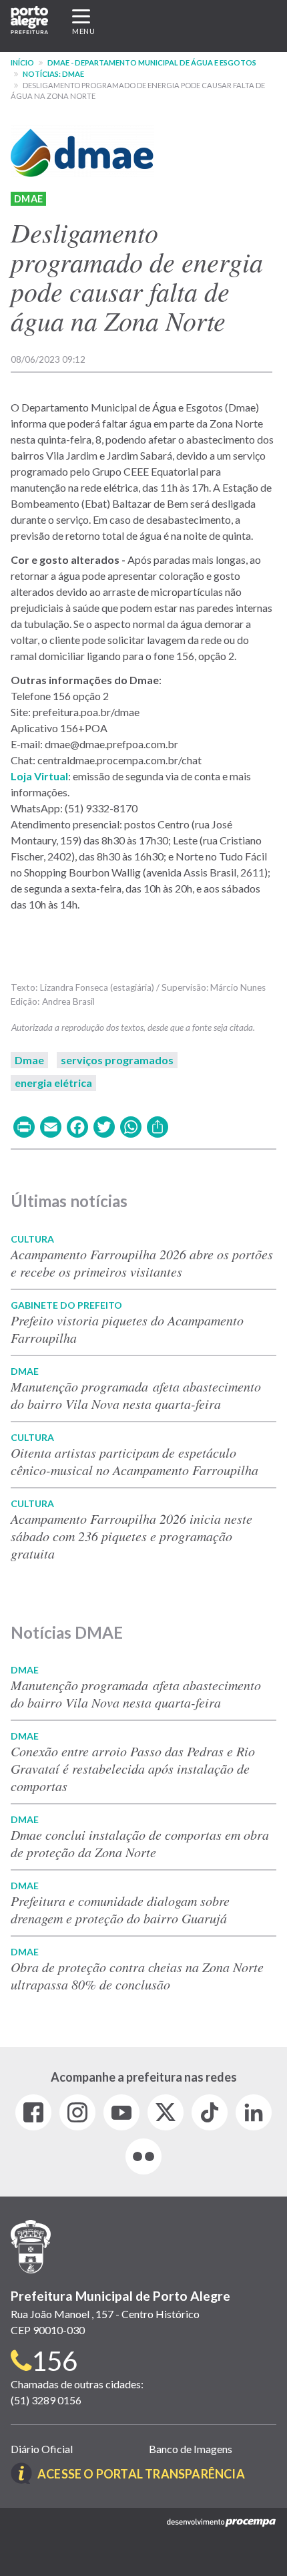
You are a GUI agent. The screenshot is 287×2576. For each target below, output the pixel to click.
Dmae (28, 199)
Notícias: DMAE (53, 74)
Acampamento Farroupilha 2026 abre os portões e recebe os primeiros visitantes (142, 1263)
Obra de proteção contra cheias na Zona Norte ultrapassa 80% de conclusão (137, 1975)
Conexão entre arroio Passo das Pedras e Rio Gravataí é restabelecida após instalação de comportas (133, 1768)
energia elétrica (53, 1083)
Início (22, 62)
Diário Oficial (42, 2449)
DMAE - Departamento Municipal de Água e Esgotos (152, 62)
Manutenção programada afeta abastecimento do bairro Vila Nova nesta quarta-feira (136, 1395)
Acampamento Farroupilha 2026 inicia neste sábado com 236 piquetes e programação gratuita (131, 1536)
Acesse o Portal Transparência (141, 2474)
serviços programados (117, 1060)
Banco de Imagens (191, 2449)
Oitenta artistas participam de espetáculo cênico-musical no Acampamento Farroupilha (134, 1461)
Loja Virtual (39, 776)
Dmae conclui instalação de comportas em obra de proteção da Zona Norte (140, 1843)
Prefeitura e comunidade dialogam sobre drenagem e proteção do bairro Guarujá (120, 1909)
